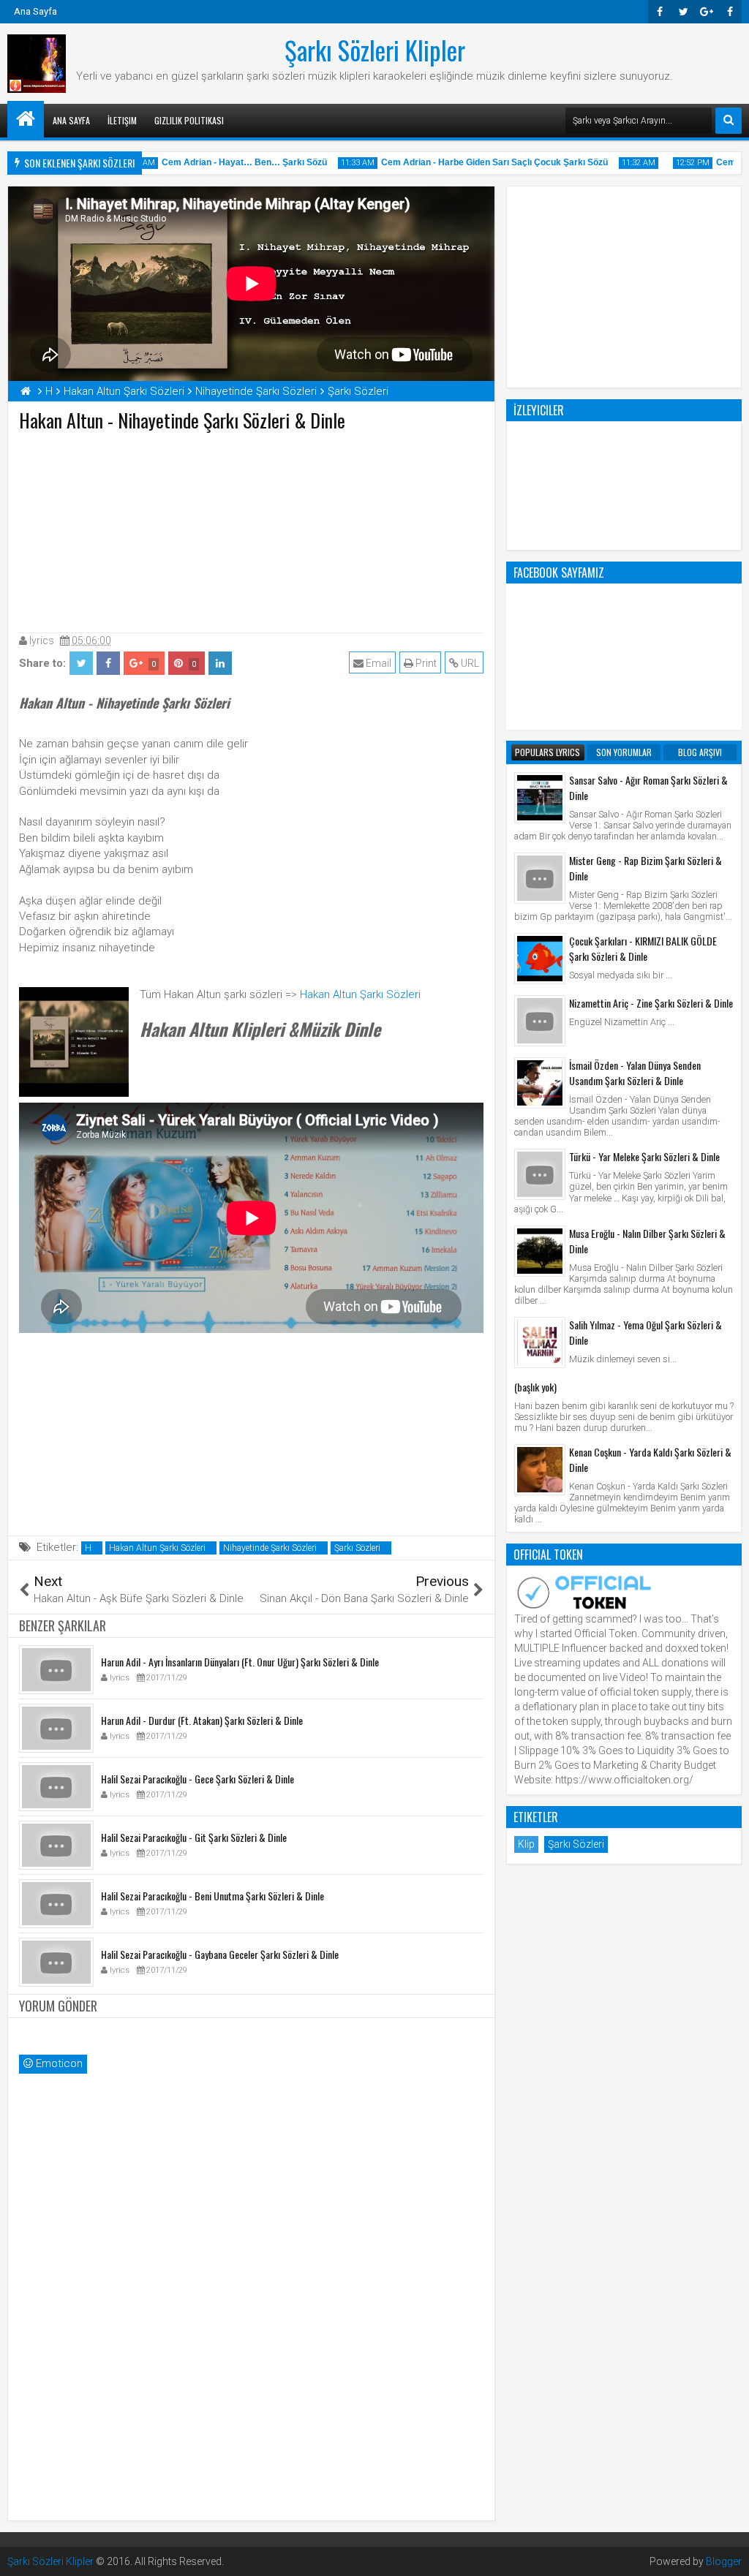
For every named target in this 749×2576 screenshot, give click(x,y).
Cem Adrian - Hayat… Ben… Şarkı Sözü (227, 162)
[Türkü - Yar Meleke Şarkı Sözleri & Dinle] (540, 1174)
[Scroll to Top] (727, 2554)
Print (425, 663)
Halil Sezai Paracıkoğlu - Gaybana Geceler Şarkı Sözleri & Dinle (220, 1954)
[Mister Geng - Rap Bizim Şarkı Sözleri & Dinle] (540, 878)
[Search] (729, 121)
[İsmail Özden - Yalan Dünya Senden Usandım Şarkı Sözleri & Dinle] (540, 1083)
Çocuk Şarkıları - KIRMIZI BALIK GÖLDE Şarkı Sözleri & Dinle (643, 948)
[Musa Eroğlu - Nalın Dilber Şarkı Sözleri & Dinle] (540, 1251)
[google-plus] (707, 12)
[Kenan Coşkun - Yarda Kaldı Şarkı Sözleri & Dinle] (540, 1470)
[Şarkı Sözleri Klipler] (26, 119)
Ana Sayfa (35, 11)
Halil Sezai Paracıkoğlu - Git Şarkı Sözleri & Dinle (194, 1837)
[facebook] (730, 12)
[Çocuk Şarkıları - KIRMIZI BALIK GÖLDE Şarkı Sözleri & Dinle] (540, 959)
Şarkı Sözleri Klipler (375, 50)
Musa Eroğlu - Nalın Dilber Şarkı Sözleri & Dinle (647, 1241)
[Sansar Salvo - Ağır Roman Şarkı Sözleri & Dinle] (540, 798)
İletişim (122, 120)
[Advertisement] (252, 529)
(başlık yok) (535, 1387)
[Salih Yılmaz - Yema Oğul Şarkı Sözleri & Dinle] (540, 1342)
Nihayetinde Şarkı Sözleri (270, 1548)
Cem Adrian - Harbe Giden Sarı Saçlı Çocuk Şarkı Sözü (478, 162)
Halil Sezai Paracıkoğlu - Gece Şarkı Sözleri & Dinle (197, 1779)
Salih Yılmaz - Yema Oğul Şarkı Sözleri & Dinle (646, 1332)
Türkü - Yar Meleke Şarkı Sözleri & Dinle (644, 1156)
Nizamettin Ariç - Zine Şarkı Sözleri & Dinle (651, 1003)
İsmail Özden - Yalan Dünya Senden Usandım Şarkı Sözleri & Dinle (635, 1073)
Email (377, 663)
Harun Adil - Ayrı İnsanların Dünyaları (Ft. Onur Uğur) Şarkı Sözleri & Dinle (240, 1662)
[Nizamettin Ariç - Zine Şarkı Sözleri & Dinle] (540, 1021)
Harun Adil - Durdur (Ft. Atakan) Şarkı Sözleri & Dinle (202, 1720)
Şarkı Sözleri (357, 1548)
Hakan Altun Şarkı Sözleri (360, 994)
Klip (526, 1844)
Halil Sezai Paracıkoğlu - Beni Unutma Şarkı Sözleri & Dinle (212, 1896)
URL (469, 663)
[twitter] (683, 12)
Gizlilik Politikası (189, 120)
